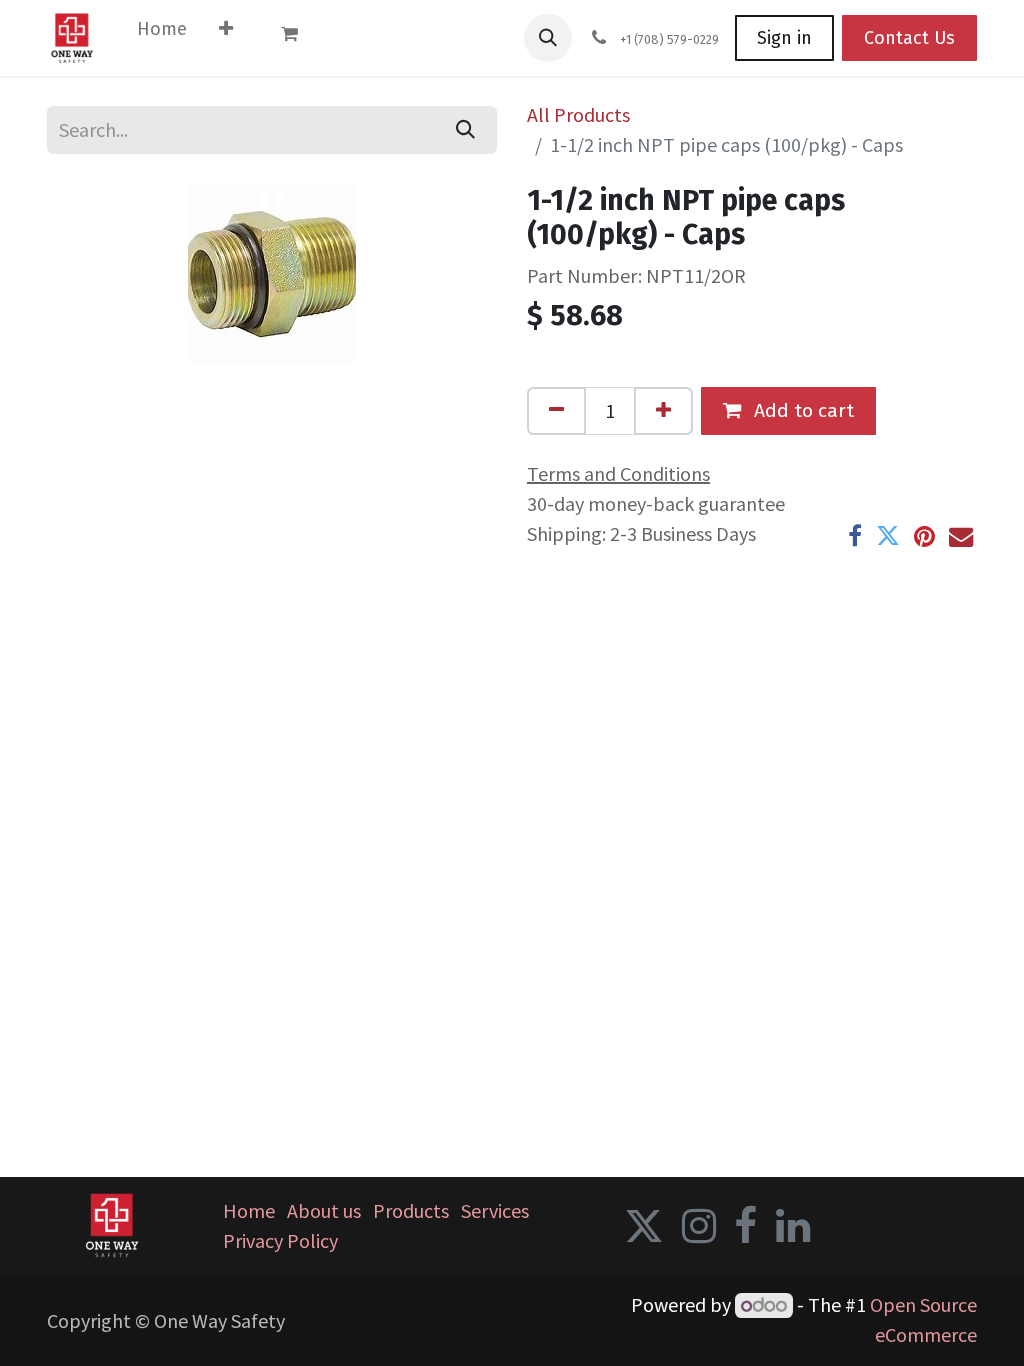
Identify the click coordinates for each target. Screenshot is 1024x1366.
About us (324, 1210)
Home (249, 1210)
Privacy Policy (280, 1240)
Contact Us (909, 38)
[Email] (961, 536)
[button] (548, 38)
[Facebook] (855, 536)
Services (495, 1210)
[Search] (465, 130)
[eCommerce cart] (299, 38)
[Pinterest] (924, 536)
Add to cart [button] (801, 410)
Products (411, 1210)
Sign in (784, 38)
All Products (578, 114)
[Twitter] (888, 536)
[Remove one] (556, 411)
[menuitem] (162, 33)
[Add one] (663, 411)
